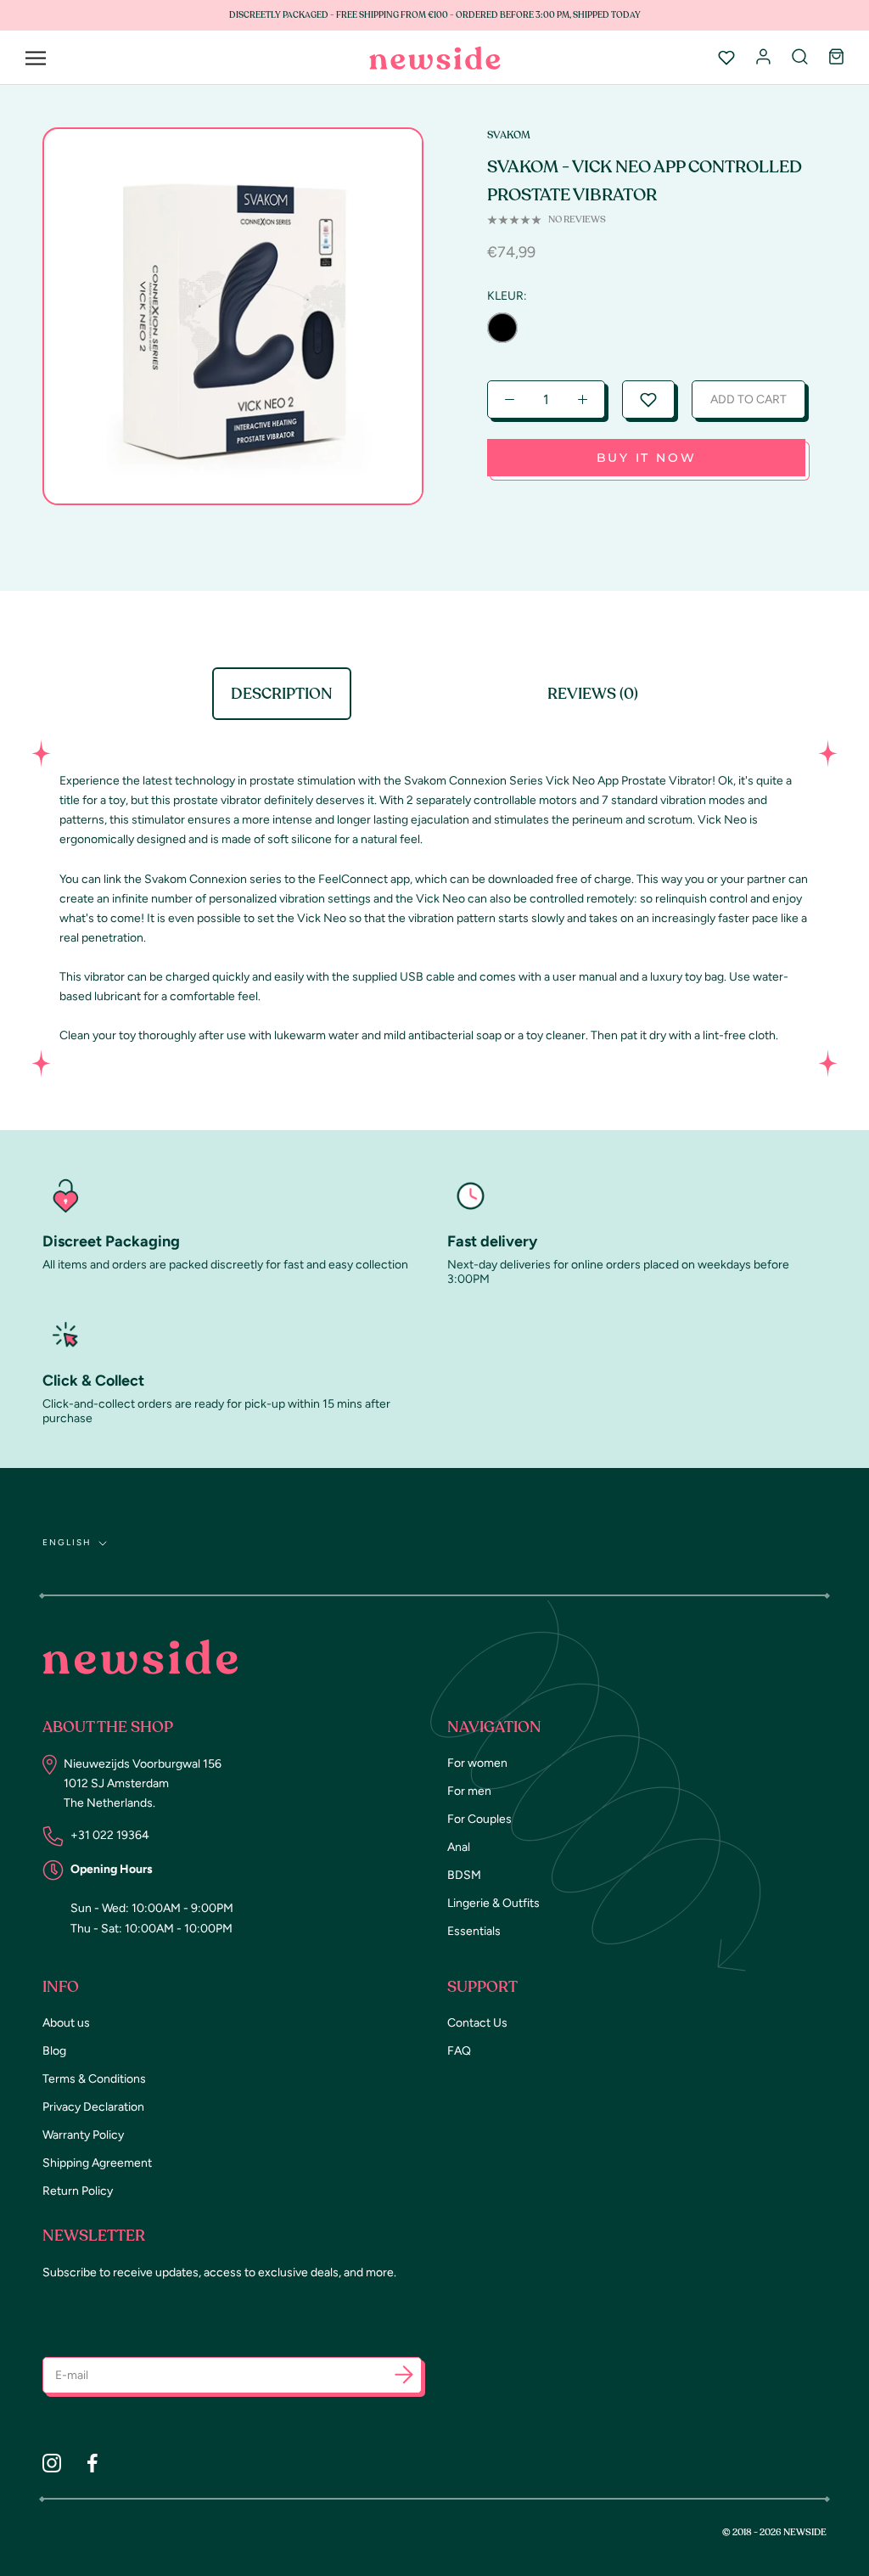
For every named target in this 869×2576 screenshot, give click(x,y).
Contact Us (477, 2023)
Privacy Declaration (93, 2107)
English (67, 1542)
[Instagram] (52, 2463)
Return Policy (78, 2191)
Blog (54, 2051)
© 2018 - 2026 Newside (774, 2532)
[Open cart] (836, 58)
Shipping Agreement (97, 2163)
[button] (648, 399)
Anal (459, 1847)
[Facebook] (93, 2463)
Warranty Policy (83, 2135)
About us (66, 2023)
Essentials (474, 1931)
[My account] (763, 58)
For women (477, 1763)
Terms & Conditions (94, 2079)
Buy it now (647, 458)
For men (469, 1791)
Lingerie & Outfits (493, 1903)
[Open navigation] (36, 58)
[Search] (800, 58)
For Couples (479, 1819)
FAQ (459, 2051)
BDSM (464, 1875)
